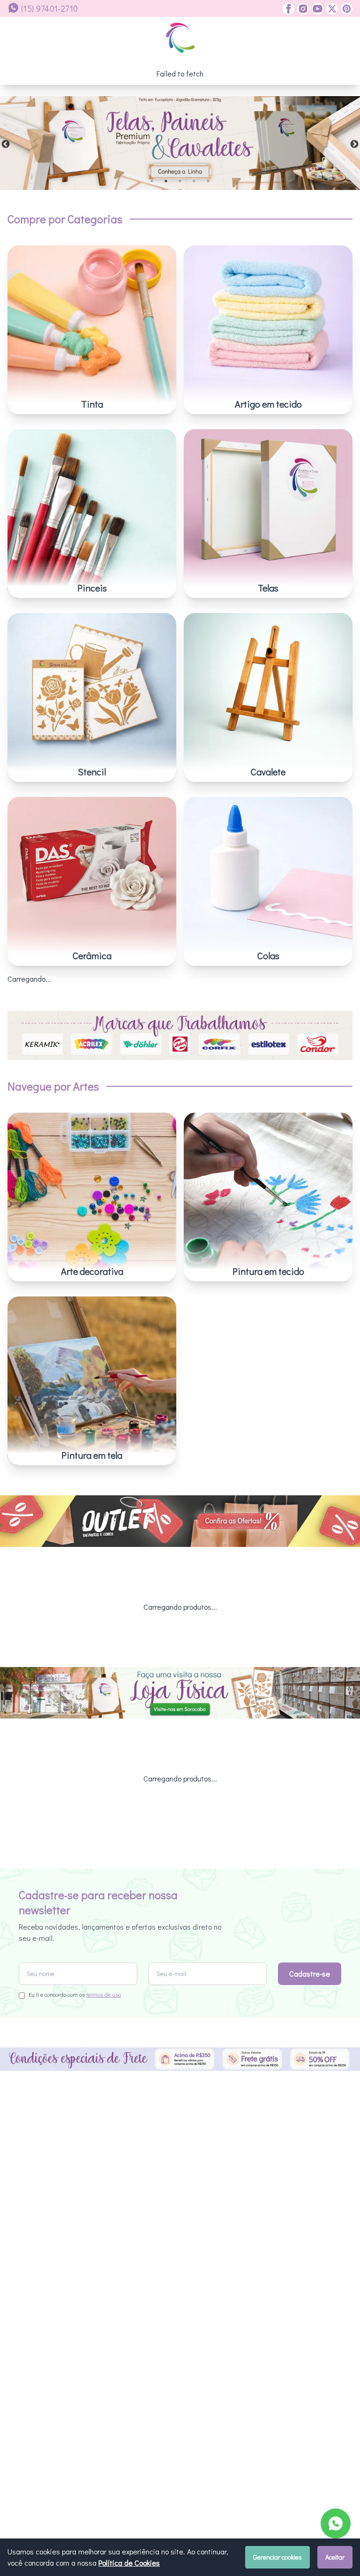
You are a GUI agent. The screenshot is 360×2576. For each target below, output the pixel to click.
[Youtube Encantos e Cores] (316, 9)
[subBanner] (180, 1521)
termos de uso (104, 1994)
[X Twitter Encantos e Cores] (331, 9)
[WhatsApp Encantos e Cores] (336, 2523)
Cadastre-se (310, 1974)
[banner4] (180, 143)
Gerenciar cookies (277, 2557)
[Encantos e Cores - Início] (180, 38)
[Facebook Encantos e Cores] (289, 9)
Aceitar (335, 2557)
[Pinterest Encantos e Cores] (345, 9)
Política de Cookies (129, 2563)
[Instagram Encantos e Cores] (302, 9)
